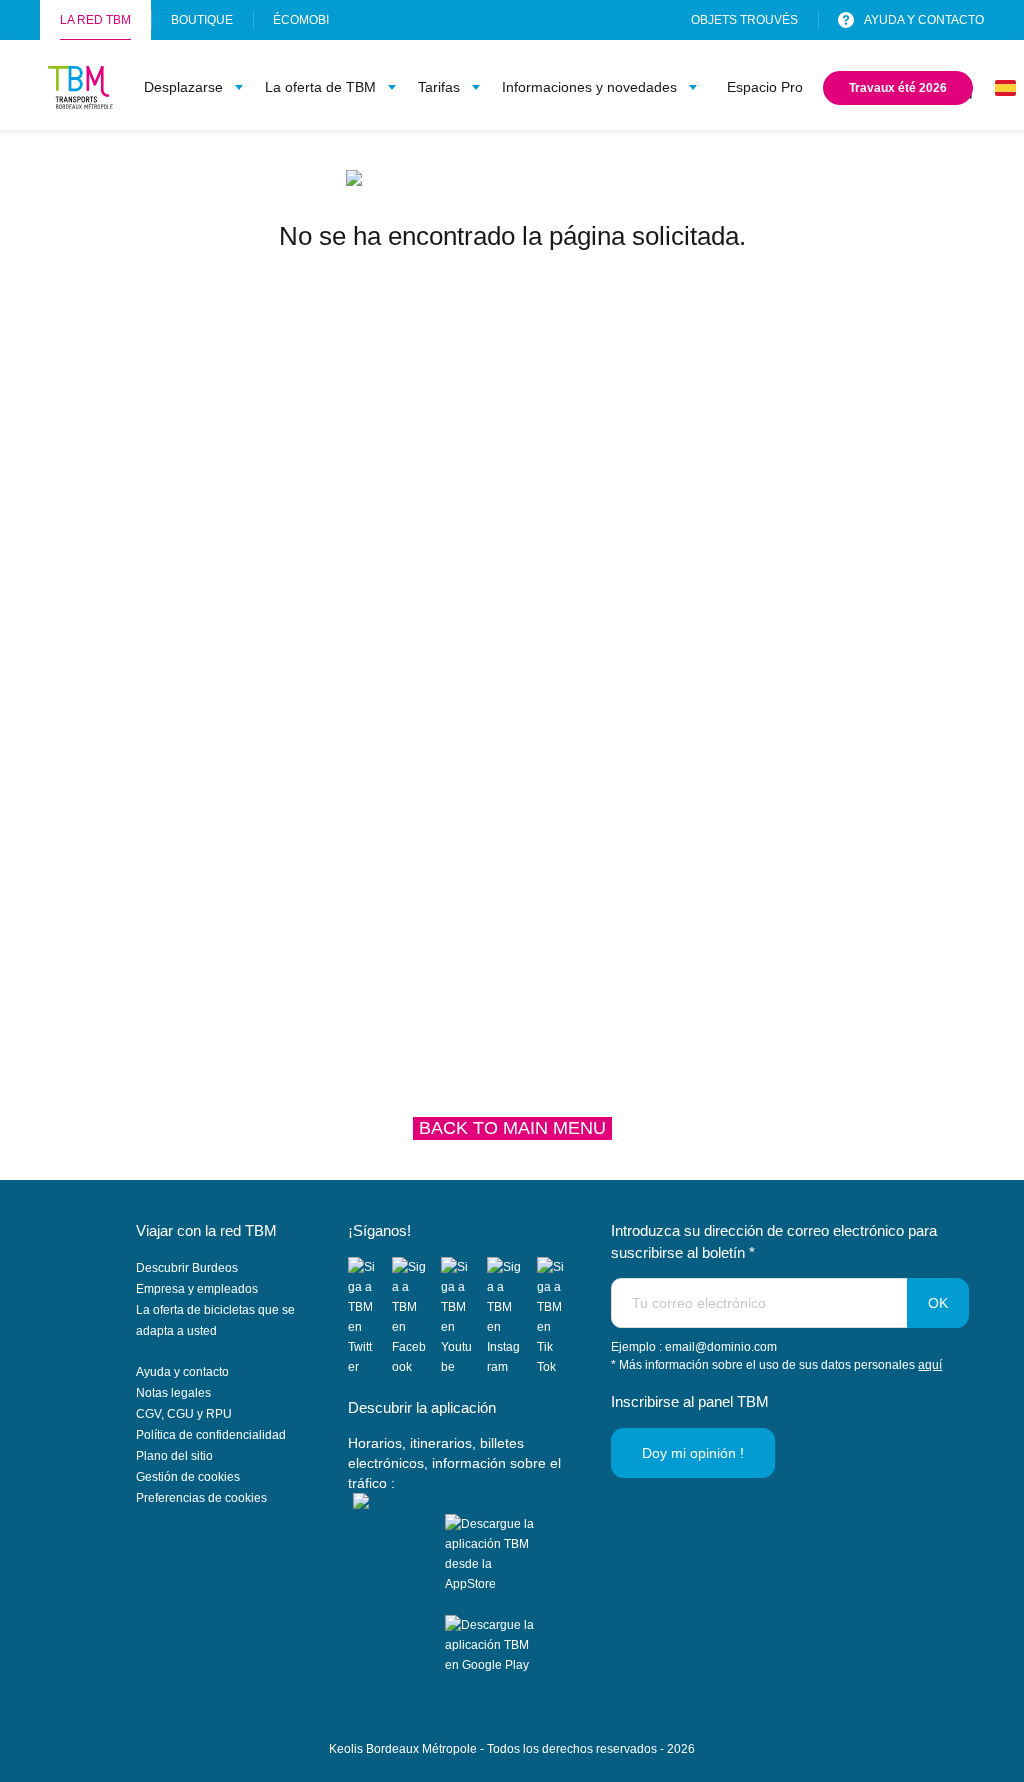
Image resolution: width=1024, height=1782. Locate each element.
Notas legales (173, 1393)
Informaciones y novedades (589, 87)
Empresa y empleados (197, 1289)
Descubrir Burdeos (187, 1268)
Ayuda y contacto (182, 1372)
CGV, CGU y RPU (184, 1414)
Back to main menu (512, 1128)
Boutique (202, 20)
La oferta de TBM (320, 87)
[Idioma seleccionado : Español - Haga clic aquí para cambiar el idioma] (1005, 88)
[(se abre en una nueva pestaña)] (370, 1317)
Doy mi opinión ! (693, 1453)
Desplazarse (183, 87)
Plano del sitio (174, 1456)
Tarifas (439, 87)
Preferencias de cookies (201, 1498)
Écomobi (301, 26)
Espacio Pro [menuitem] (765, 87)
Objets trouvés (744, 20)
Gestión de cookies (188, 1477)
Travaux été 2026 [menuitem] (901, 93)
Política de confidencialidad (211, 1435)
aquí (930, 1365)
